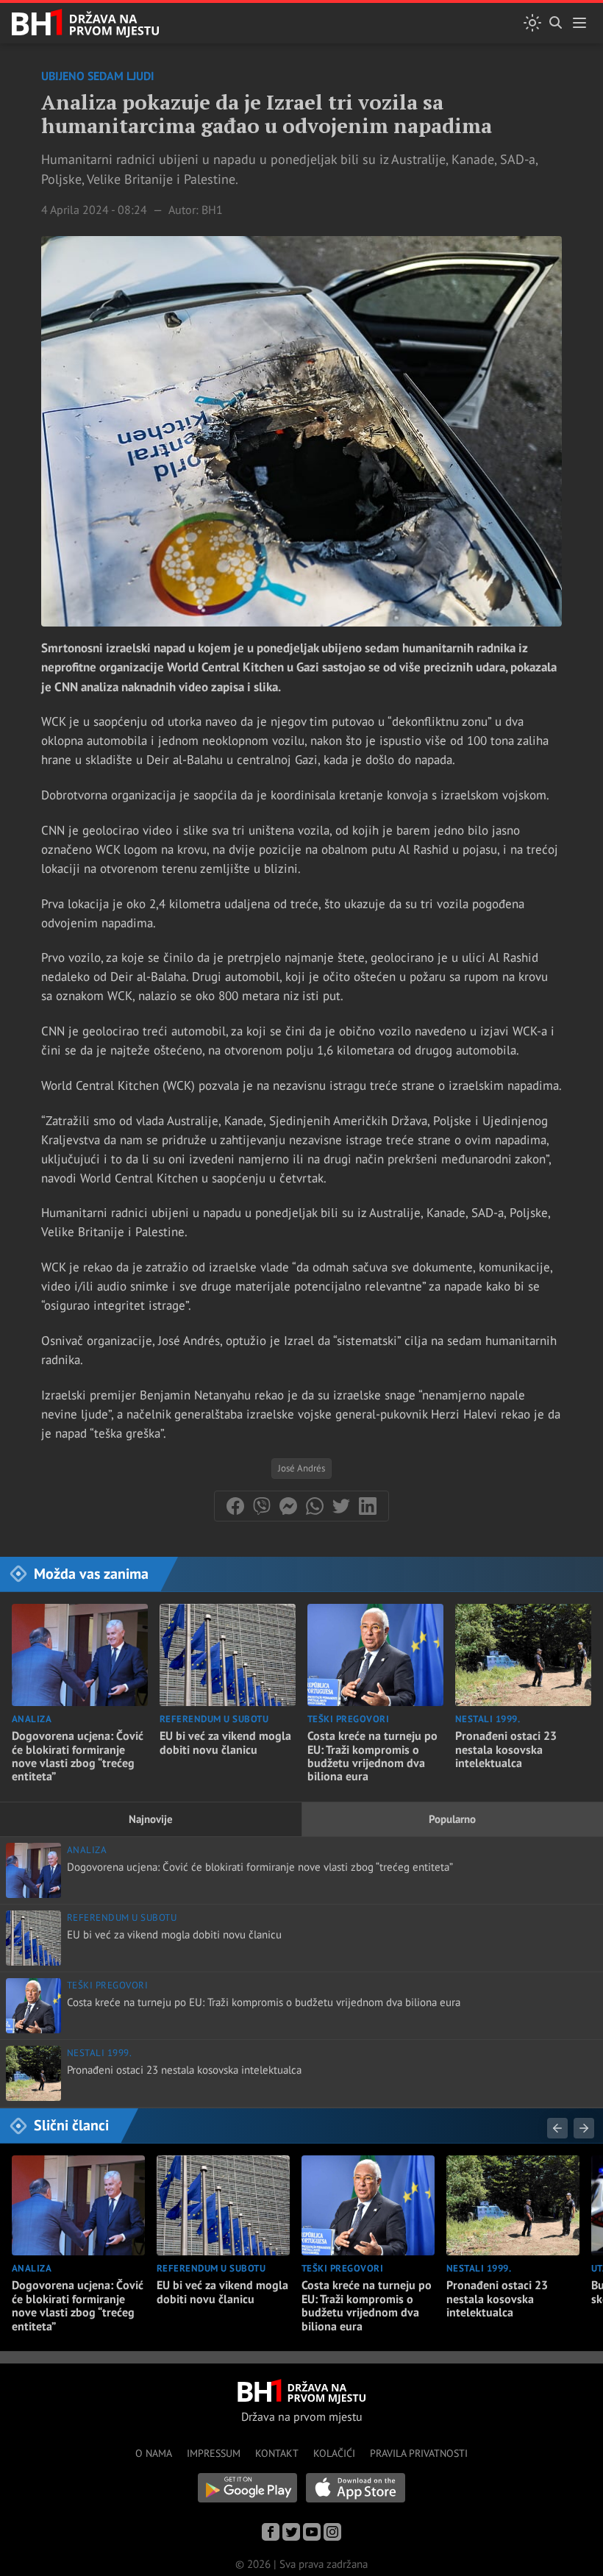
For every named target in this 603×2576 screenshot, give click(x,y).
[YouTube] (312, 2532)
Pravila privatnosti (419, 2453)
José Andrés (301, 1468)
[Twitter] (291, 2532)
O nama (154, 2453)
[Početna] (85, 23)
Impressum (214, 2453)
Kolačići (334, 2453)
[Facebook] (271, 2532)
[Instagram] (332, 2532)
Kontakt (277, 2453)
